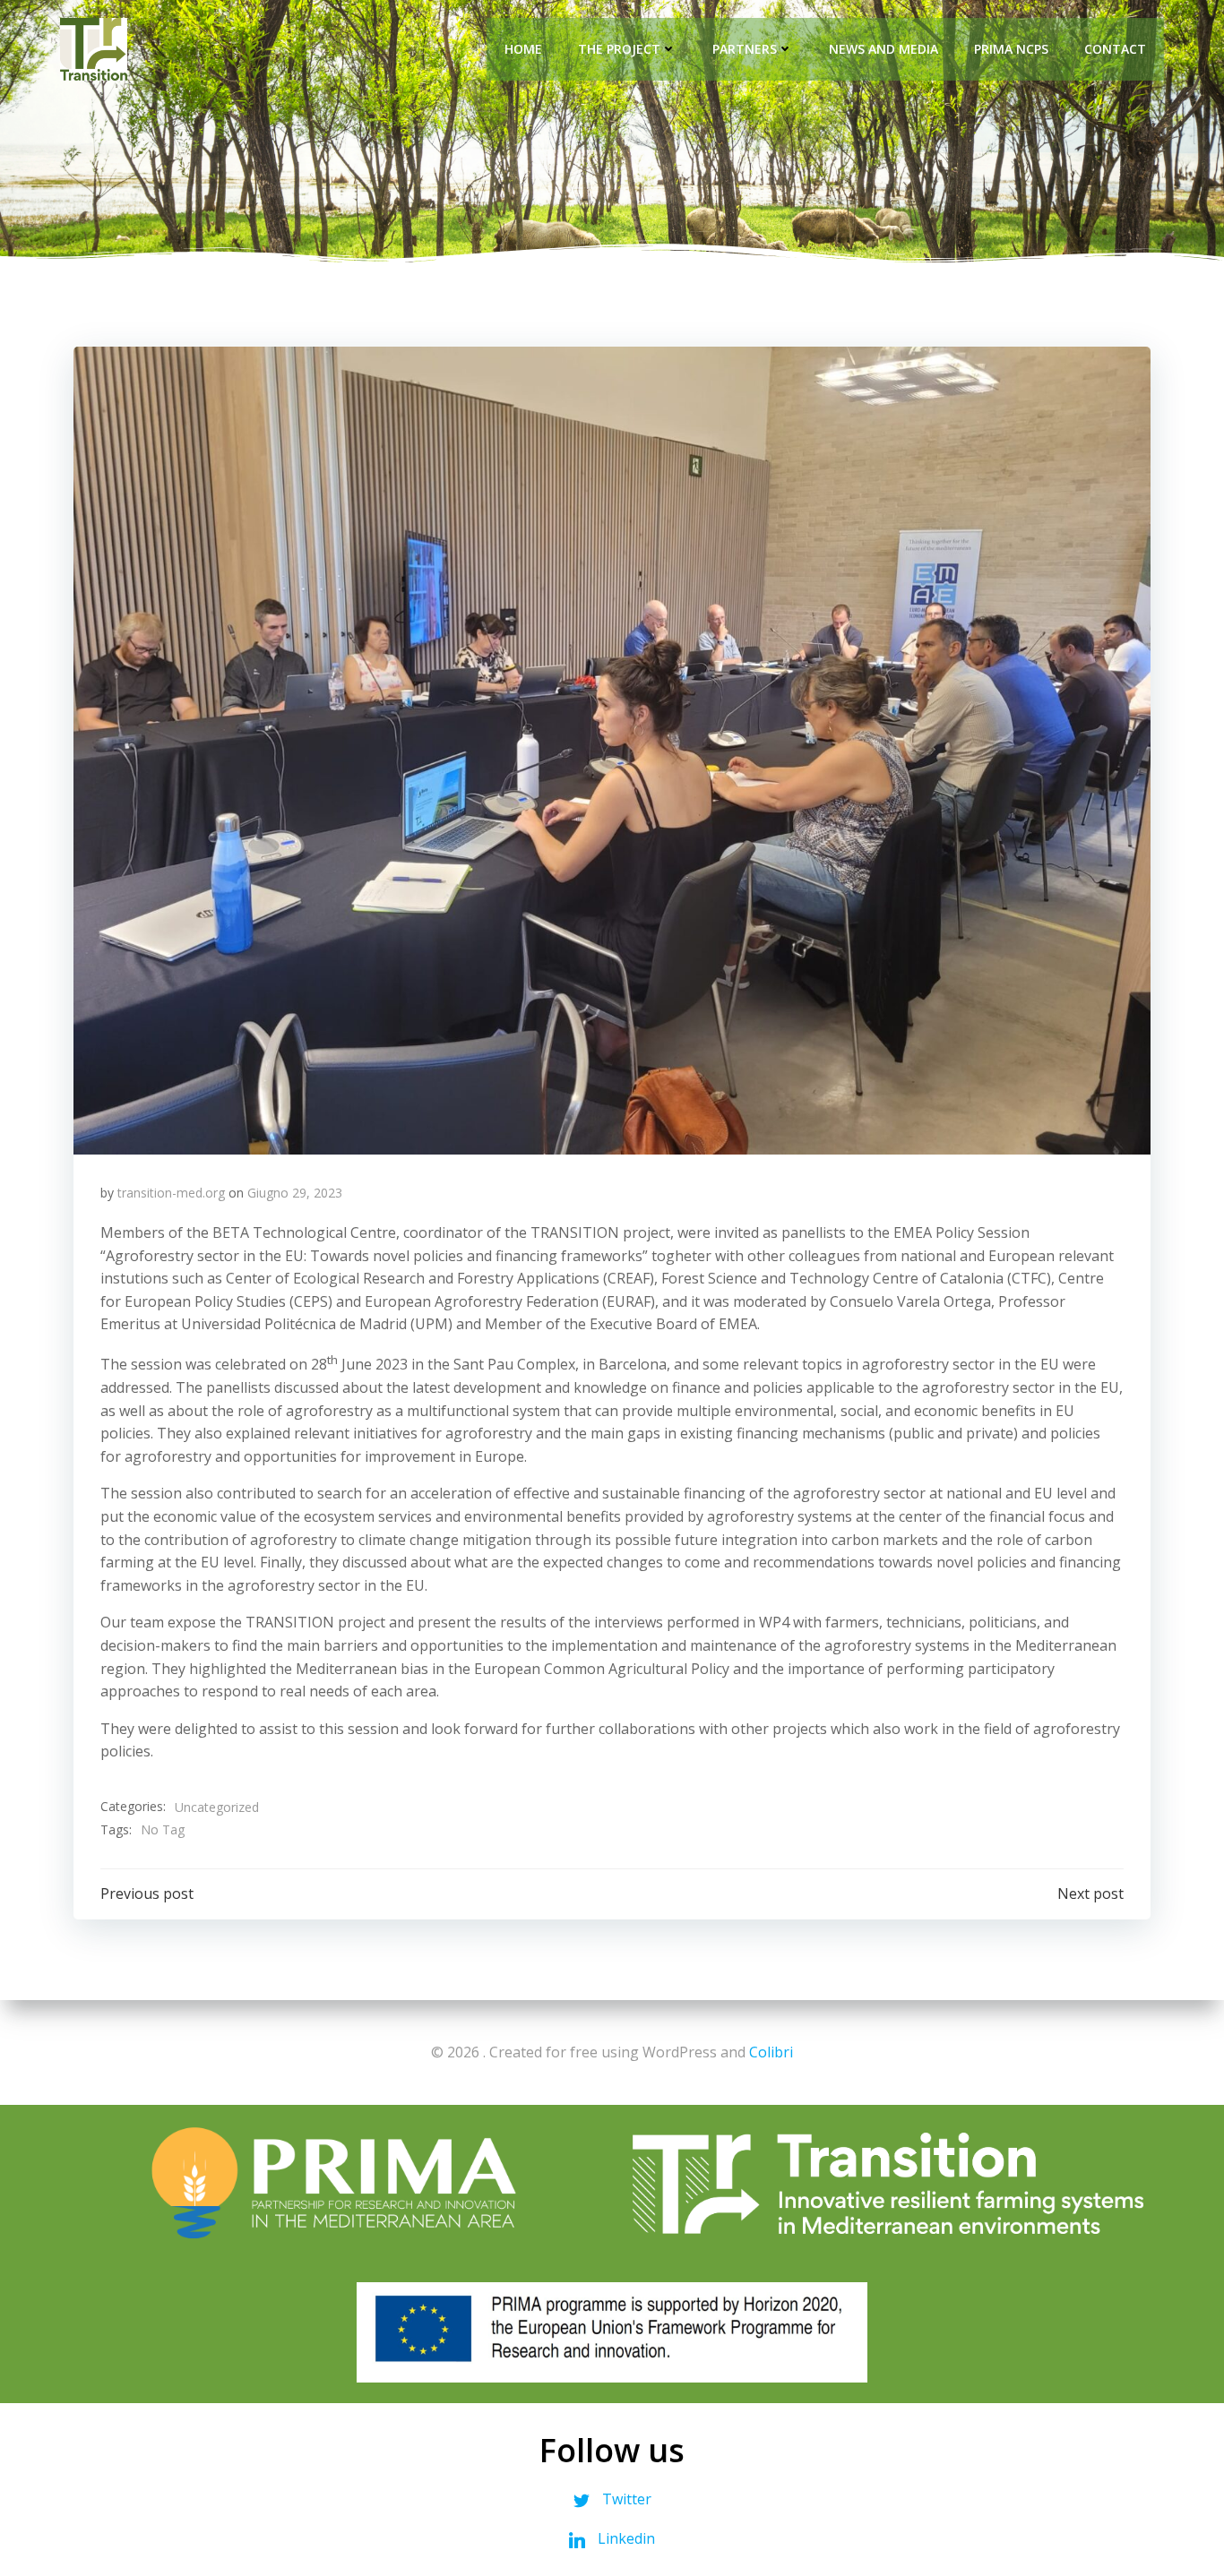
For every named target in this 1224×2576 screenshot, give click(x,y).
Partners (745, 49)
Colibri (771, 2052)
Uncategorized (217, 1807)
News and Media (884, 49)
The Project (619, 49)
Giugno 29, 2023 (295, 1193)
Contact (1115, 49)
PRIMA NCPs (1011, 49)
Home (523, 49)
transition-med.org (171, 1193)
